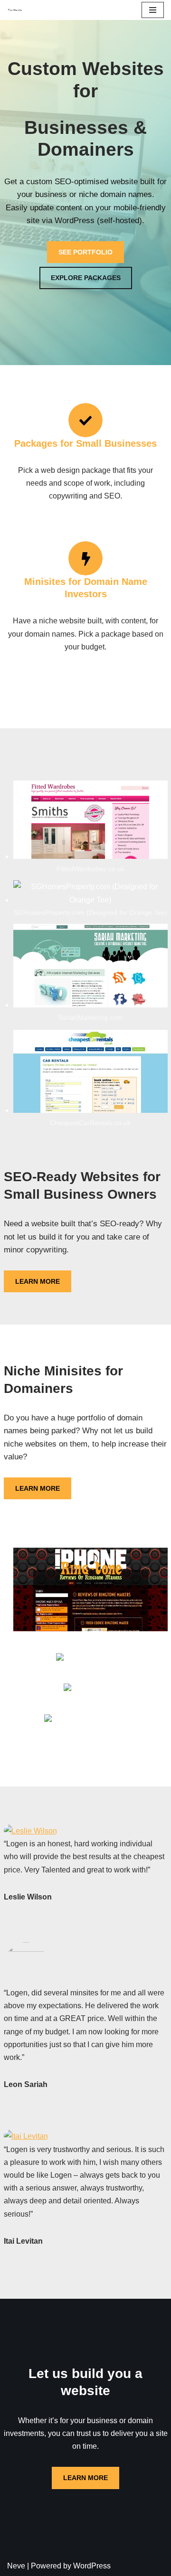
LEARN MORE (38, 1281)
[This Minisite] (15, 10)
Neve (16, 2566)
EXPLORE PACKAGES (86, 278)
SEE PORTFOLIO (85, 252)
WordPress (92, 2566)
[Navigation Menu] (153, 10)
